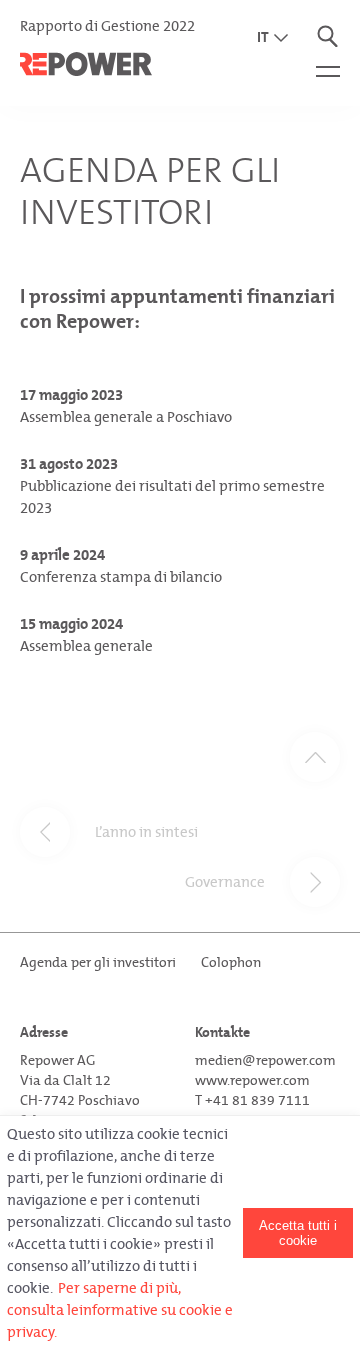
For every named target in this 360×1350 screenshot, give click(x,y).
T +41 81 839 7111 (252, 1100)
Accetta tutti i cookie (298, 1233)
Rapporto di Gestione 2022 (107, 26)
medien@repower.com (265, 1060)
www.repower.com (252, 1080)
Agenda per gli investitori (98, 962)
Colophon (231, 962)
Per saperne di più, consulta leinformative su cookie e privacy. (120, 1310)
